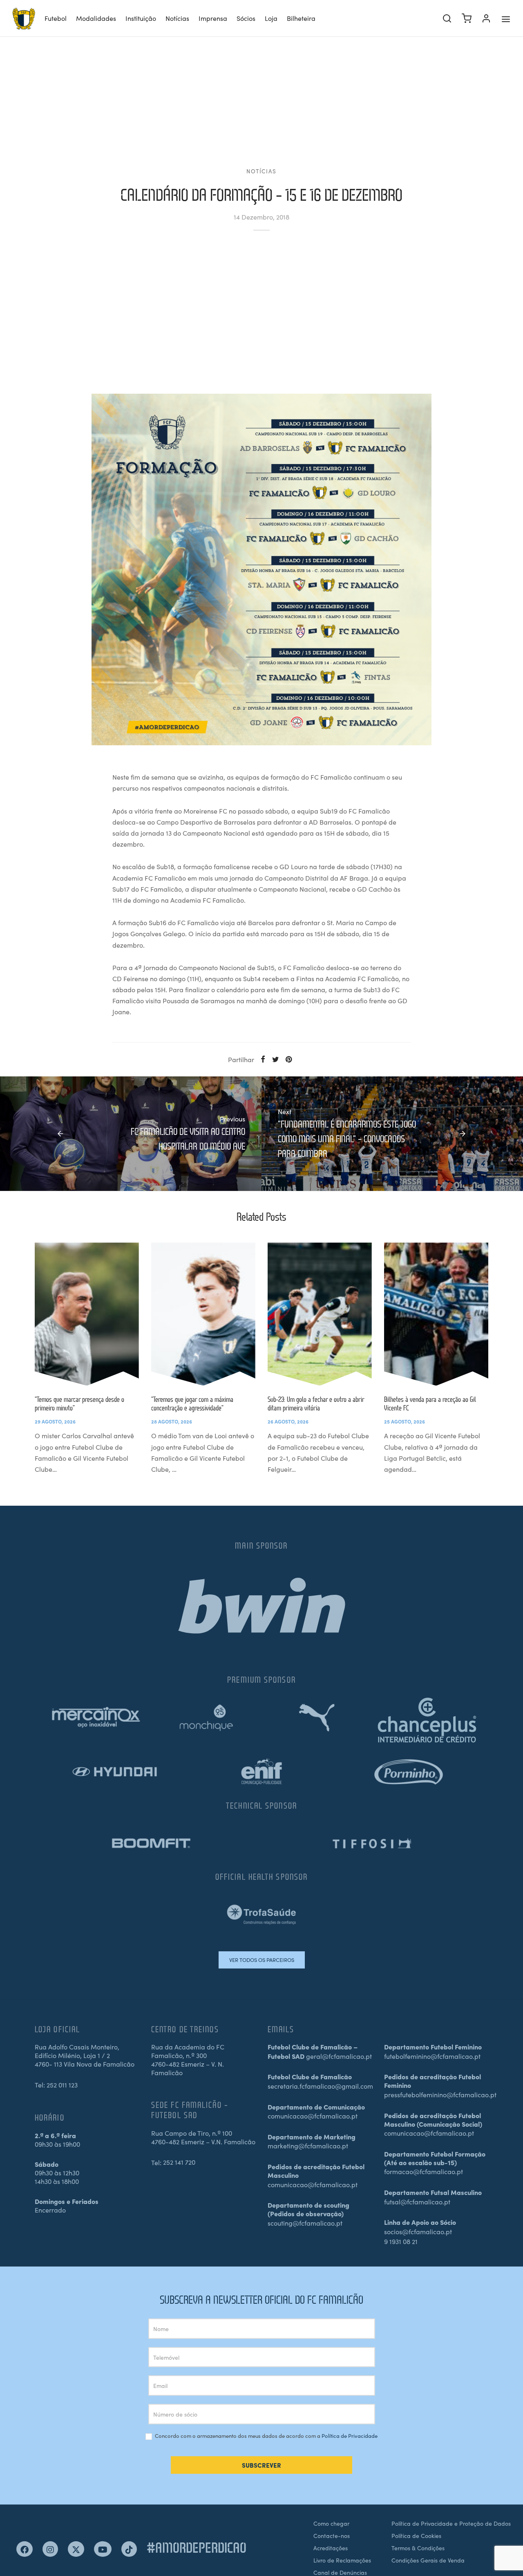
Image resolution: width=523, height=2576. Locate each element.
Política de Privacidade (350, 2436)
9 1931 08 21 (401, 2241)
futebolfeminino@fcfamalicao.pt (432, 2056)
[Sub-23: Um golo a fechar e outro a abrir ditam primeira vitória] (320, 1314)
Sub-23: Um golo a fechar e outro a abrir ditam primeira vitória (316, 1403)
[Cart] (467, 18)
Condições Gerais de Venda (428, 2560)
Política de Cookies (416, 2536)
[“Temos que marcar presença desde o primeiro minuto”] (87, 1314)
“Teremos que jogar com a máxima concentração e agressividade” (192, 1403)
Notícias (177, 18)
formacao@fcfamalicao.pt (424, 2171)
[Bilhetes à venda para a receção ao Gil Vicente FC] (436, 1314)
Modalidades (96, 18)
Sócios (246, 18)
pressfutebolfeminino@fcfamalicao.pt (440, 2094)
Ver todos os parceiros (262, 1960)
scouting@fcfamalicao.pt (305, 2223)
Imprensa (213, 18)
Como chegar (331, 2523)
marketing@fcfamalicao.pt (308, 2146)
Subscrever (261, 2465)
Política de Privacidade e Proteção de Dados (451, 2523)
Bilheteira (301, 18)
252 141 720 (179, 2162)
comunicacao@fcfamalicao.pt (313, 2116)
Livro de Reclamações (342, 2560)
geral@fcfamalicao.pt (339, 2056)
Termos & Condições (418, 2548)
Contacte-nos (332, 2536)
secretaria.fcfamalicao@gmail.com (320, 2086)
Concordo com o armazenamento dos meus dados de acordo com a (266, 2436)
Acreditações (331, 2548)
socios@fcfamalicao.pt (418, 2231)
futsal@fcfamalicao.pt (417, 2202)
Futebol (56, 18)
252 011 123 (62, 2085)
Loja (271, 18)
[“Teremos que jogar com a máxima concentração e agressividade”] (203, 1314)
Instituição (141, 18)
